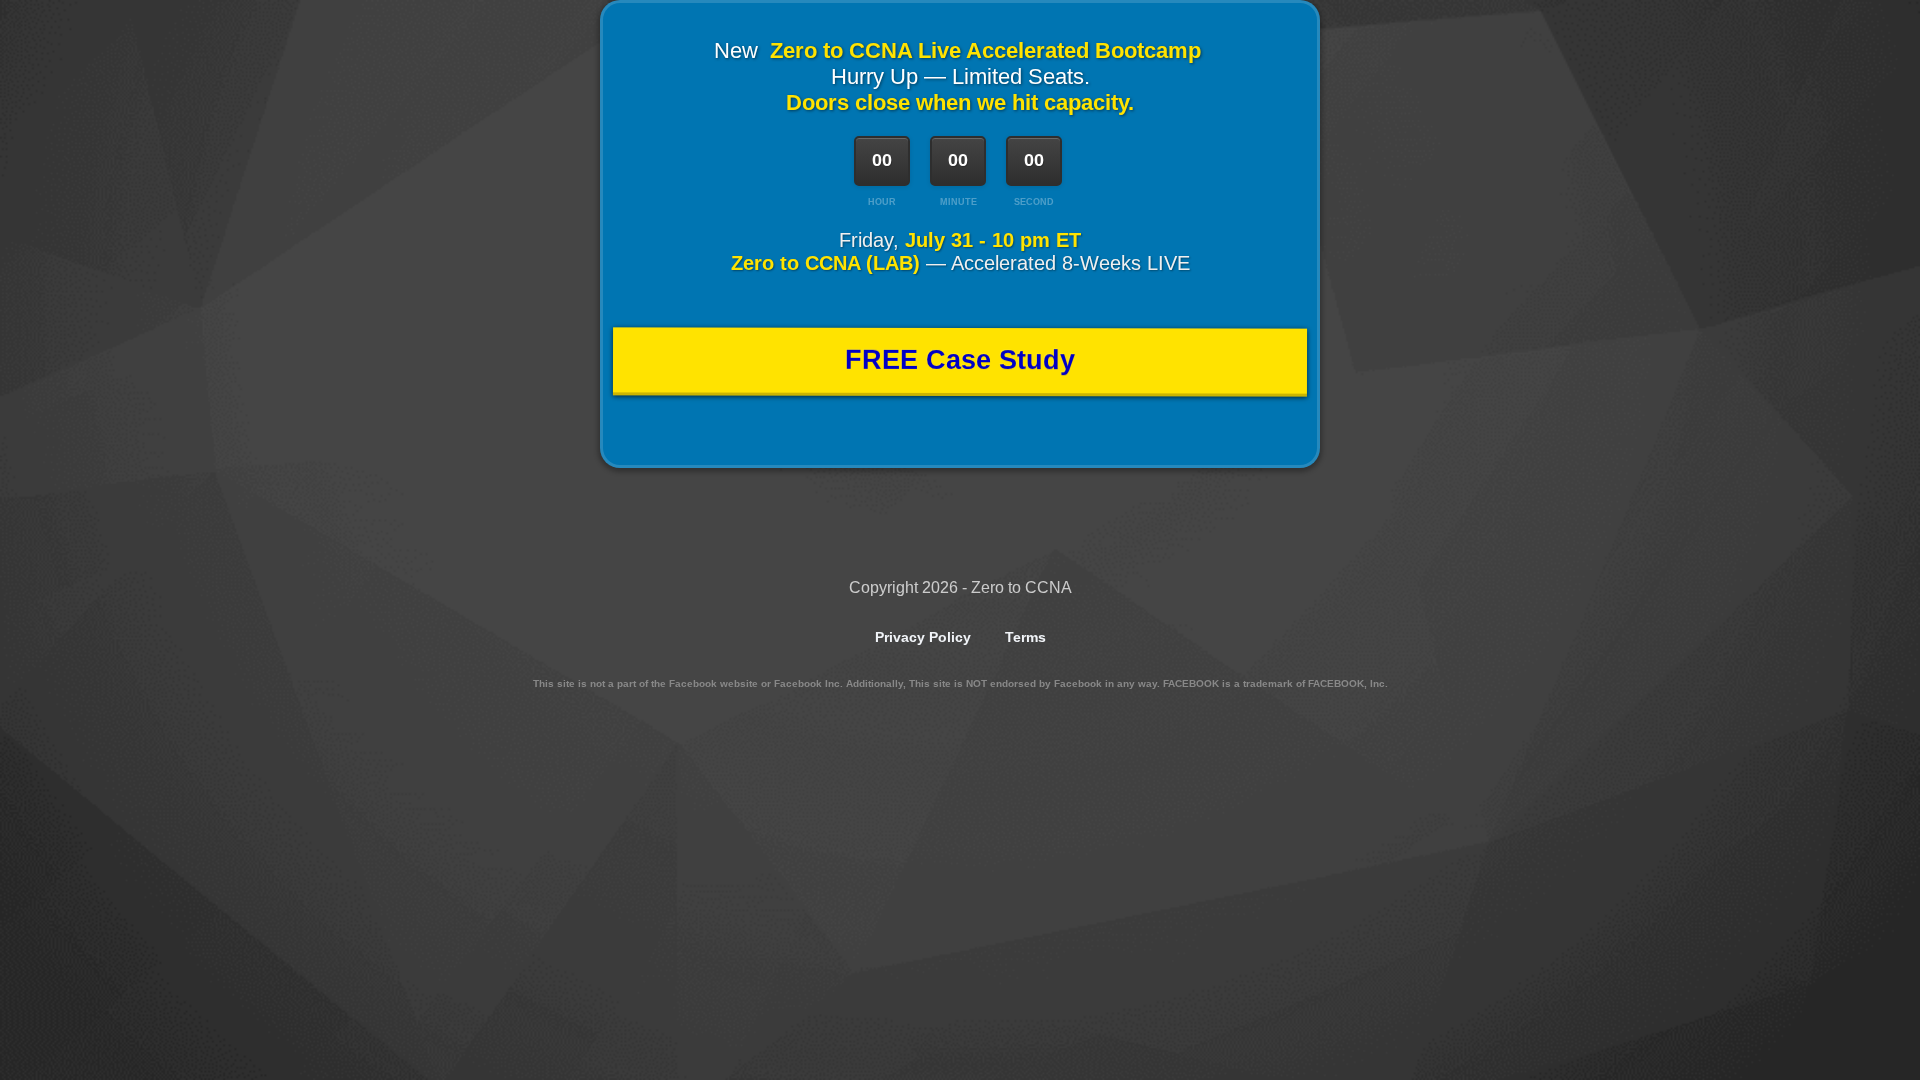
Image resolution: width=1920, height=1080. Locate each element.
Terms (1025, 637)
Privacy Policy (923, 637)
